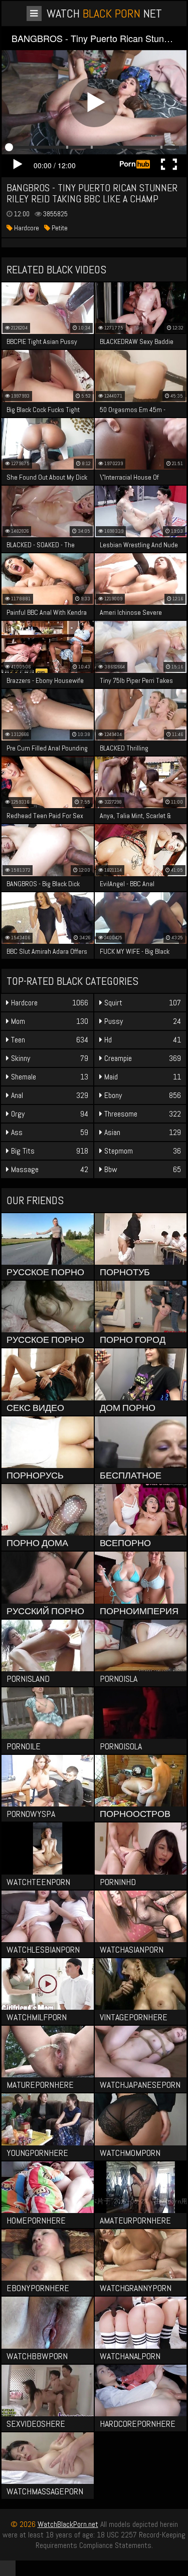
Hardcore (26, 228)
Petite (59, 228)
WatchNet (104, 13)
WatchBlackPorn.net (68, 2524)
